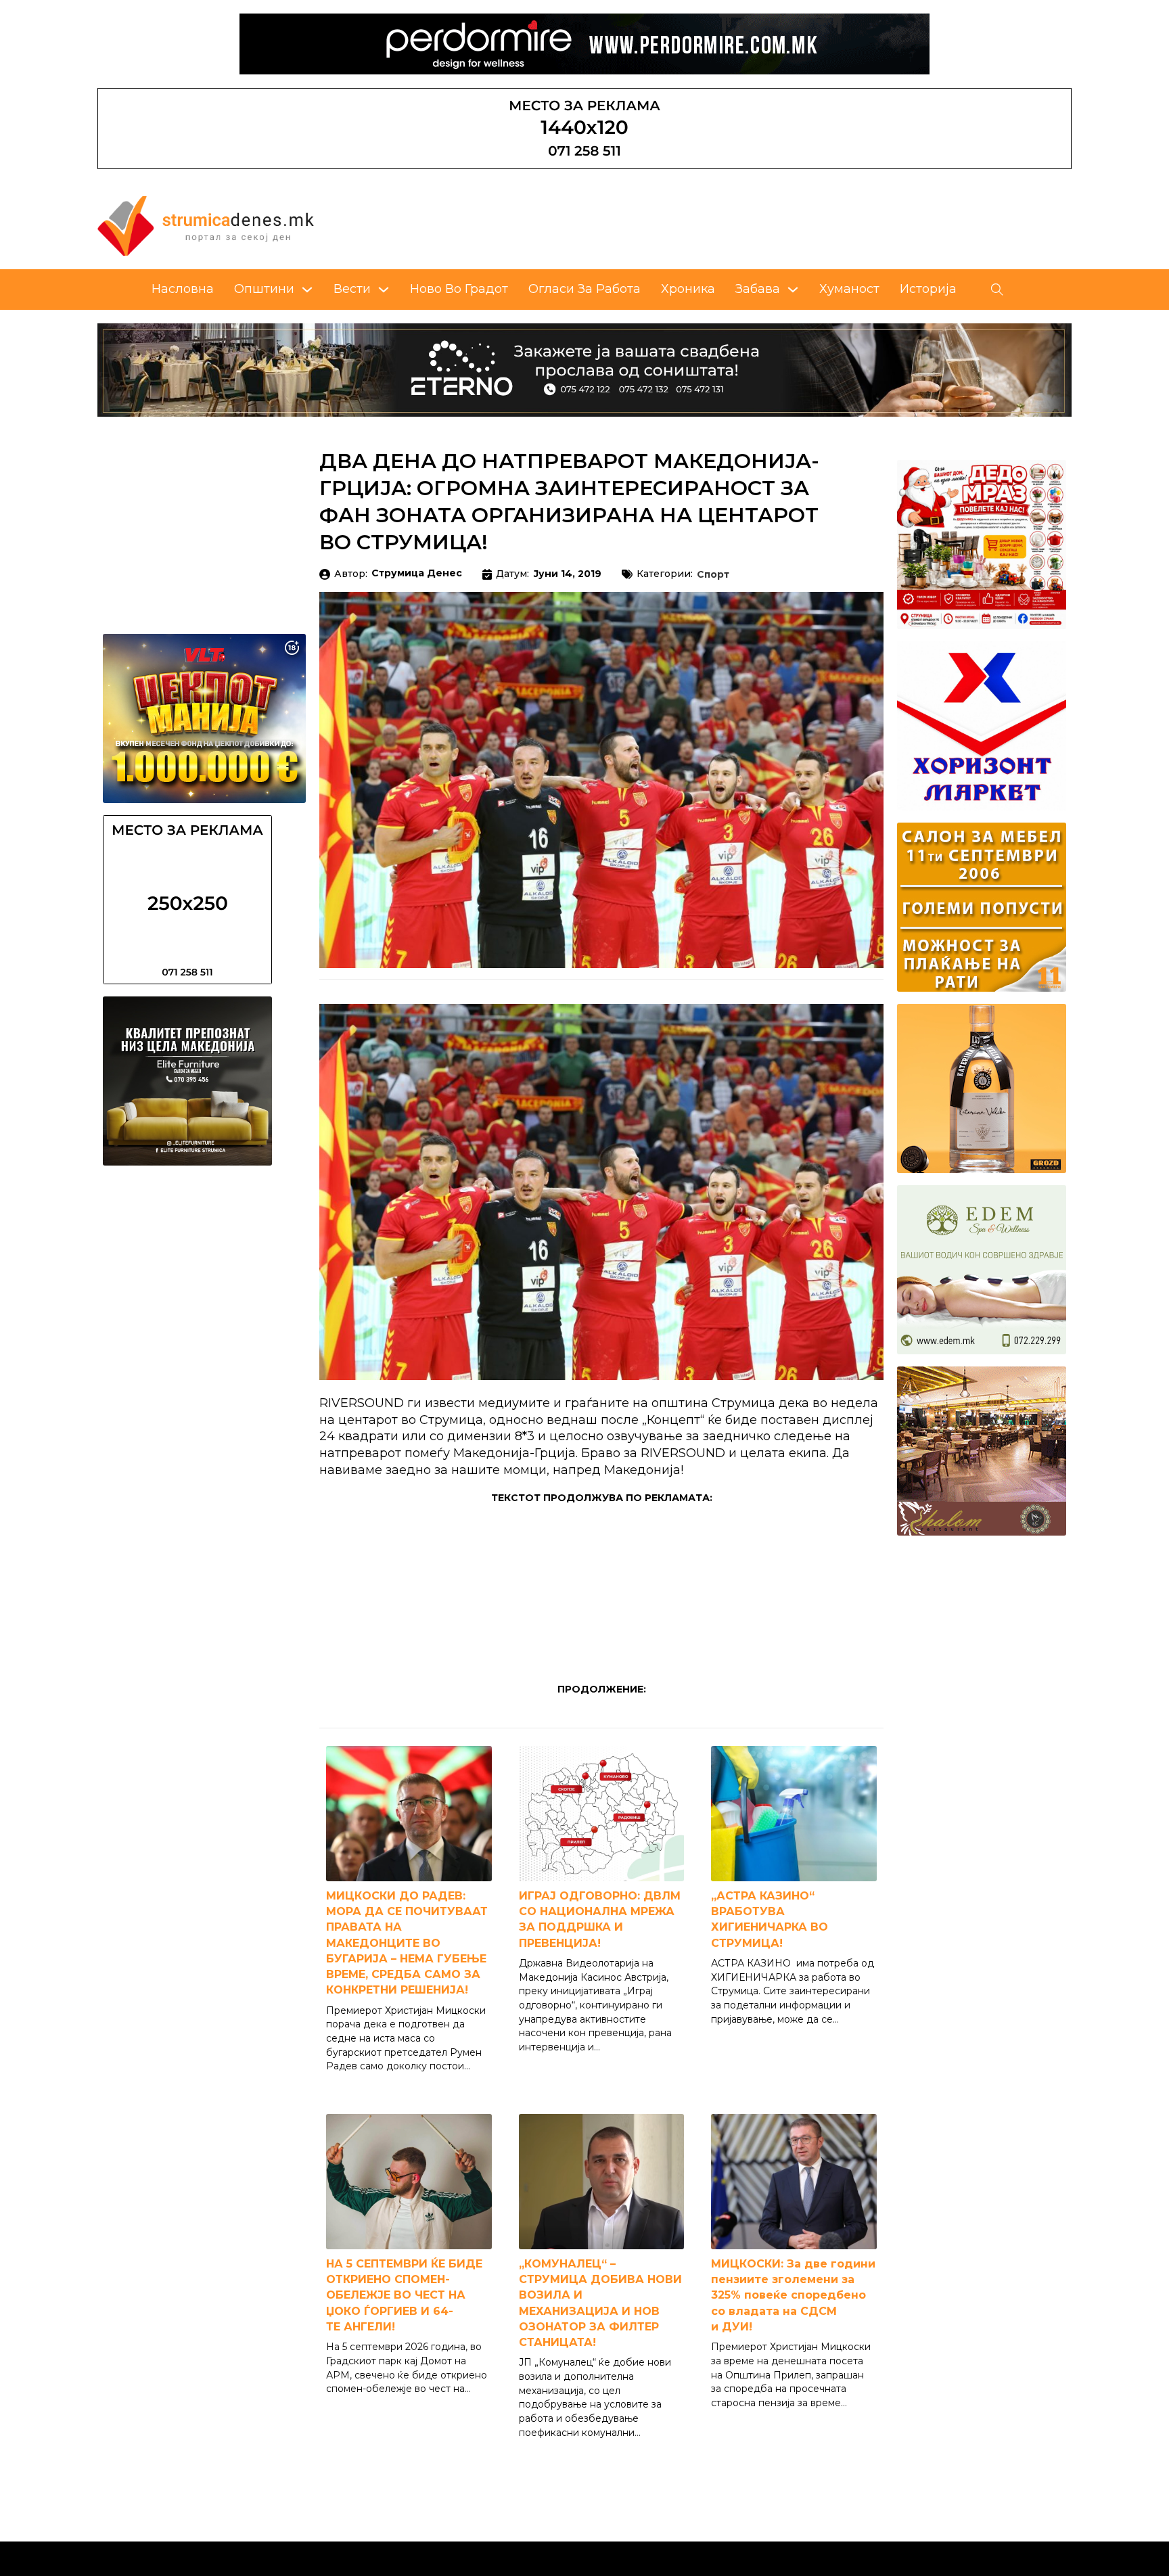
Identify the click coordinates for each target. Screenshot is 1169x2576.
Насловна (183, 289)
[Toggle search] (997, 290)
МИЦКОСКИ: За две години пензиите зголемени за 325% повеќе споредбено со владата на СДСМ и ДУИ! (793, 2295)
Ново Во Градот (459, 289)
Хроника (688, 289)
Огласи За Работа (584, 289)
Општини (264, 289)
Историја (928, 289)
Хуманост (849, 289)
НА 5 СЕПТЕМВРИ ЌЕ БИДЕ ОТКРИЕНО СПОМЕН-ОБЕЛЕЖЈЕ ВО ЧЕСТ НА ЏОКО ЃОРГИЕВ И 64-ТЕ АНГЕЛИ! (404, 2295)
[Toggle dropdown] (307, 290)
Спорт (713, 575)
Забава (758, 289)
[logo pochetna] (206, 225)
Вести (352, 289)
